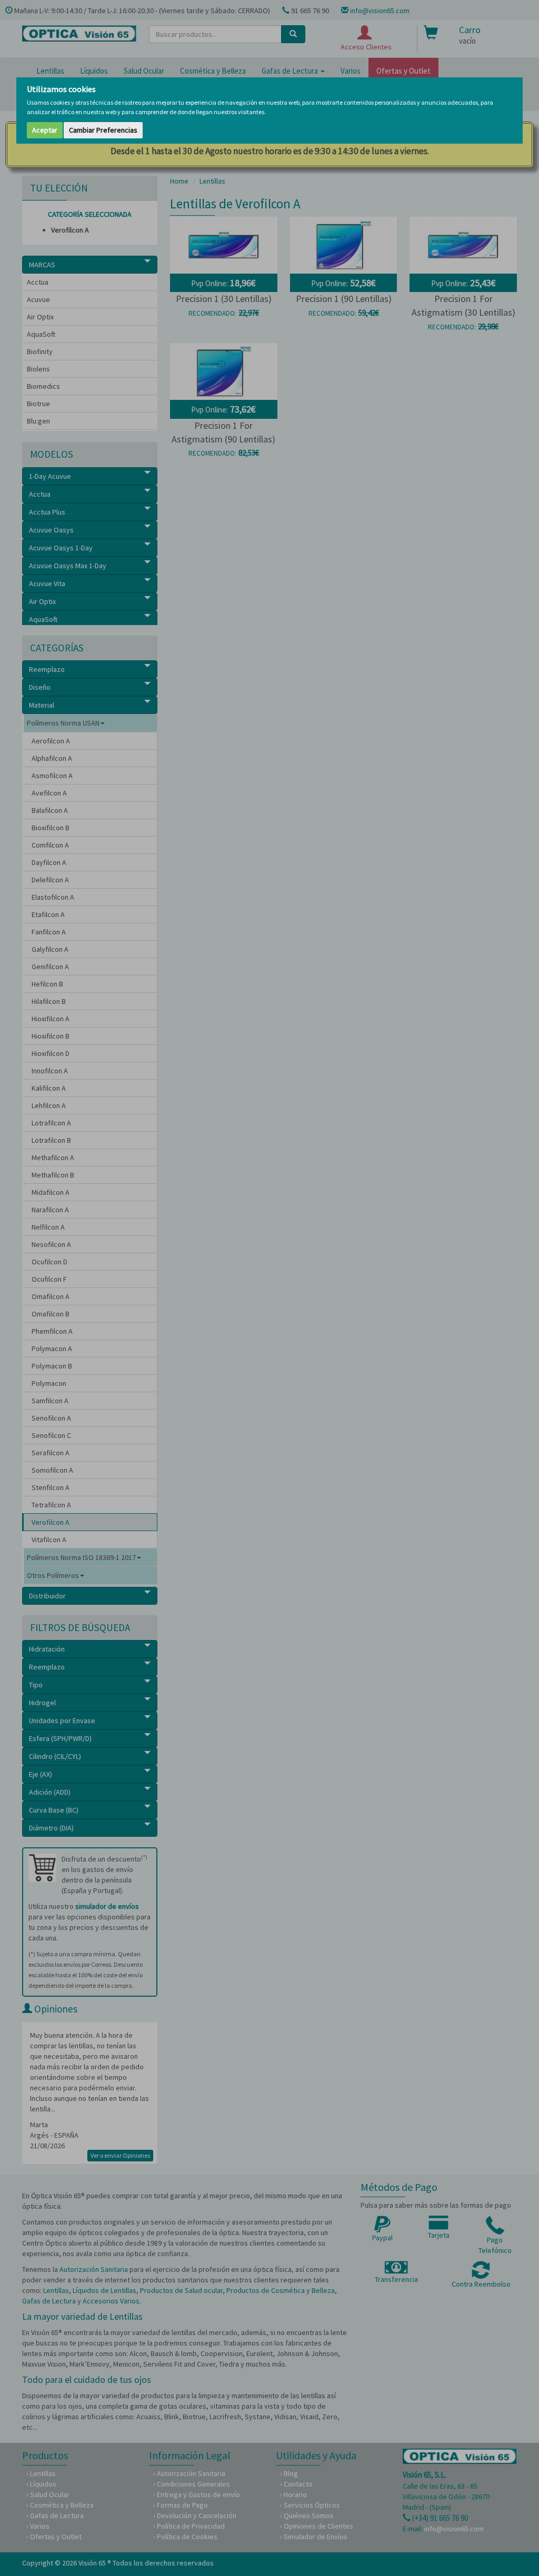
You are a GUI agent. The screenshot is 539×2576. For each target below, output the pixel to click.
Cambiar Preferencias (103, 130)
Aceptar (45, 130)
